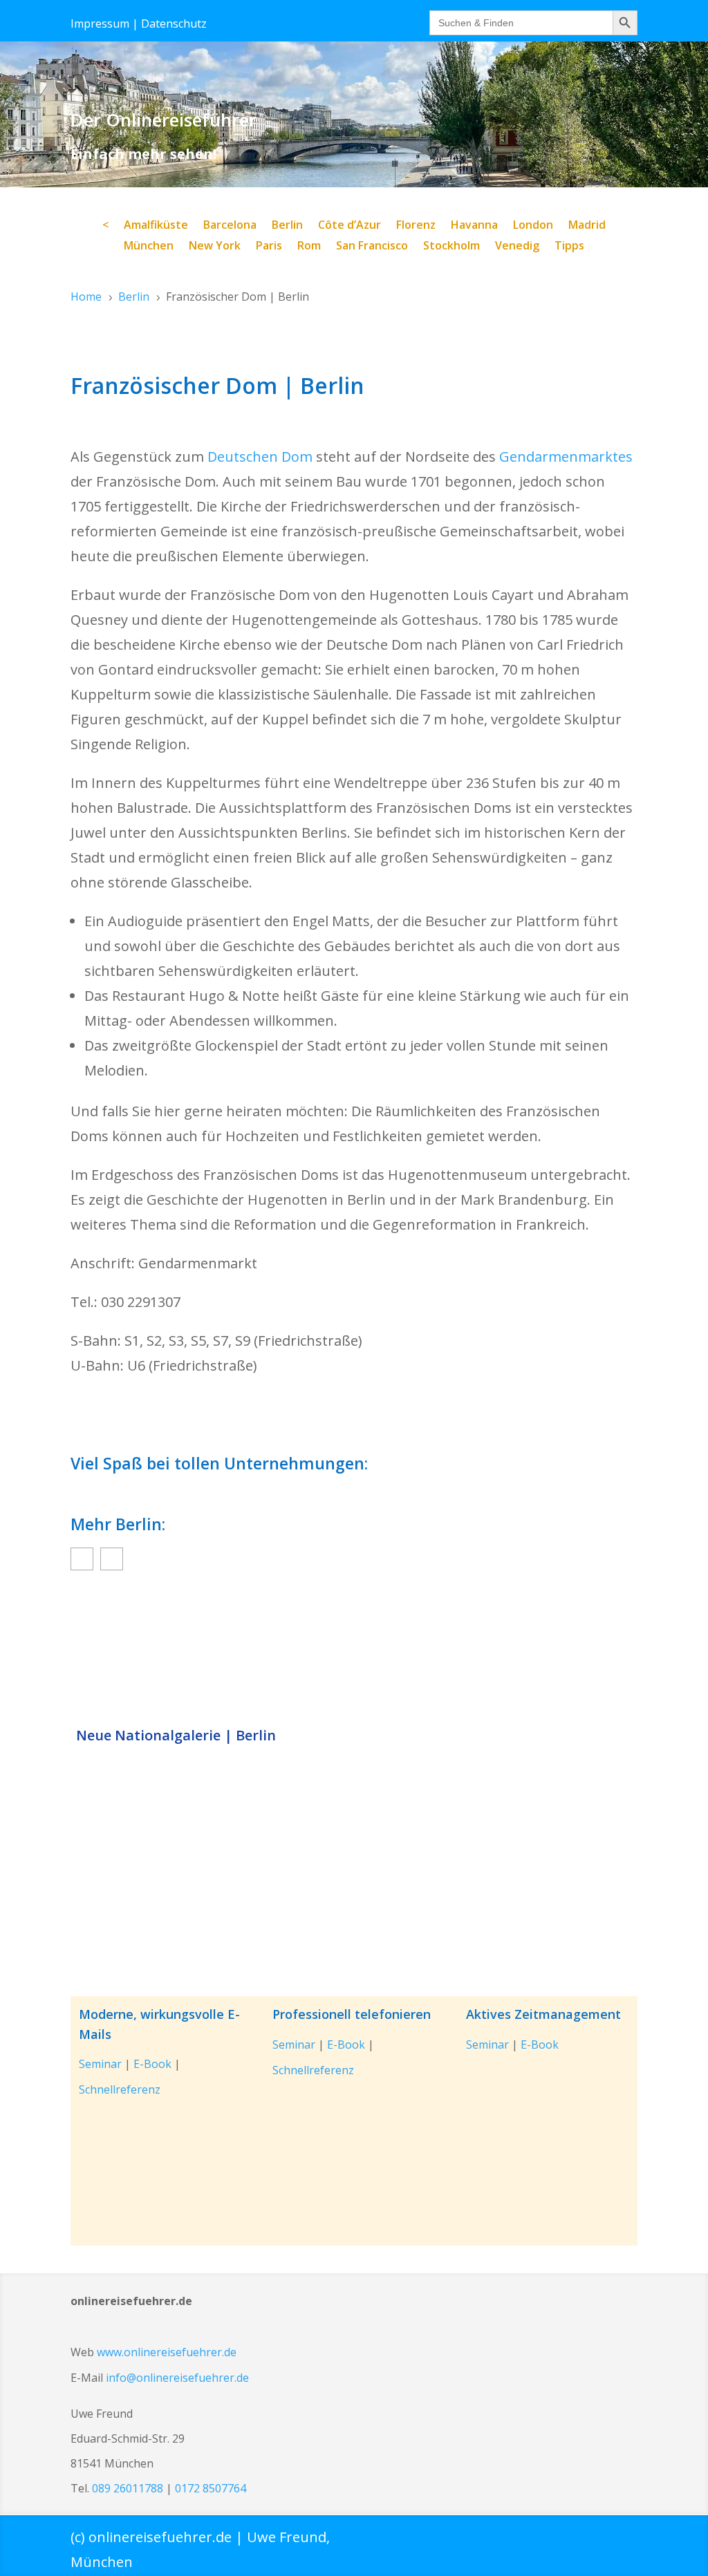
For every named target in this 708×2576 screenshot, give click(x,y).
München (149, 247)
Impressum (100, 23)
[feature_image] (354, 1652)
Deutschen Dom (260, 457)
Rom (309, 247)
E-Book (152, 2064)
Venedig (517, 247)
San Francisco (372, 247)
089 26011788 (128, 2488)
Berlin (287, 226)
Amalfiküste (156, 226)
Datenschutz (174, 23)
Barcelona (230, 226)
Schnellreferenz (120, 2089)
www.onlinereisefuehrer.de (167, 2352)
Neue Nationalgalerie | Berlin (176, 1736)
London (533, 226)
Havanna (474, 226)
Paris (269, 247)
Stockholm (451, 247)
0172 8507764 (211, 2488)
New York (215, 247)
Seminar (100, 2064)
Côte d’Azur (350, 226)
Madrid (587, 226)
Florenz (416, 226)
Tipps (569, 247)
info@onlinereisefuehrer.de (177, 2378)
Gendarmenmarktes (566, 457)
